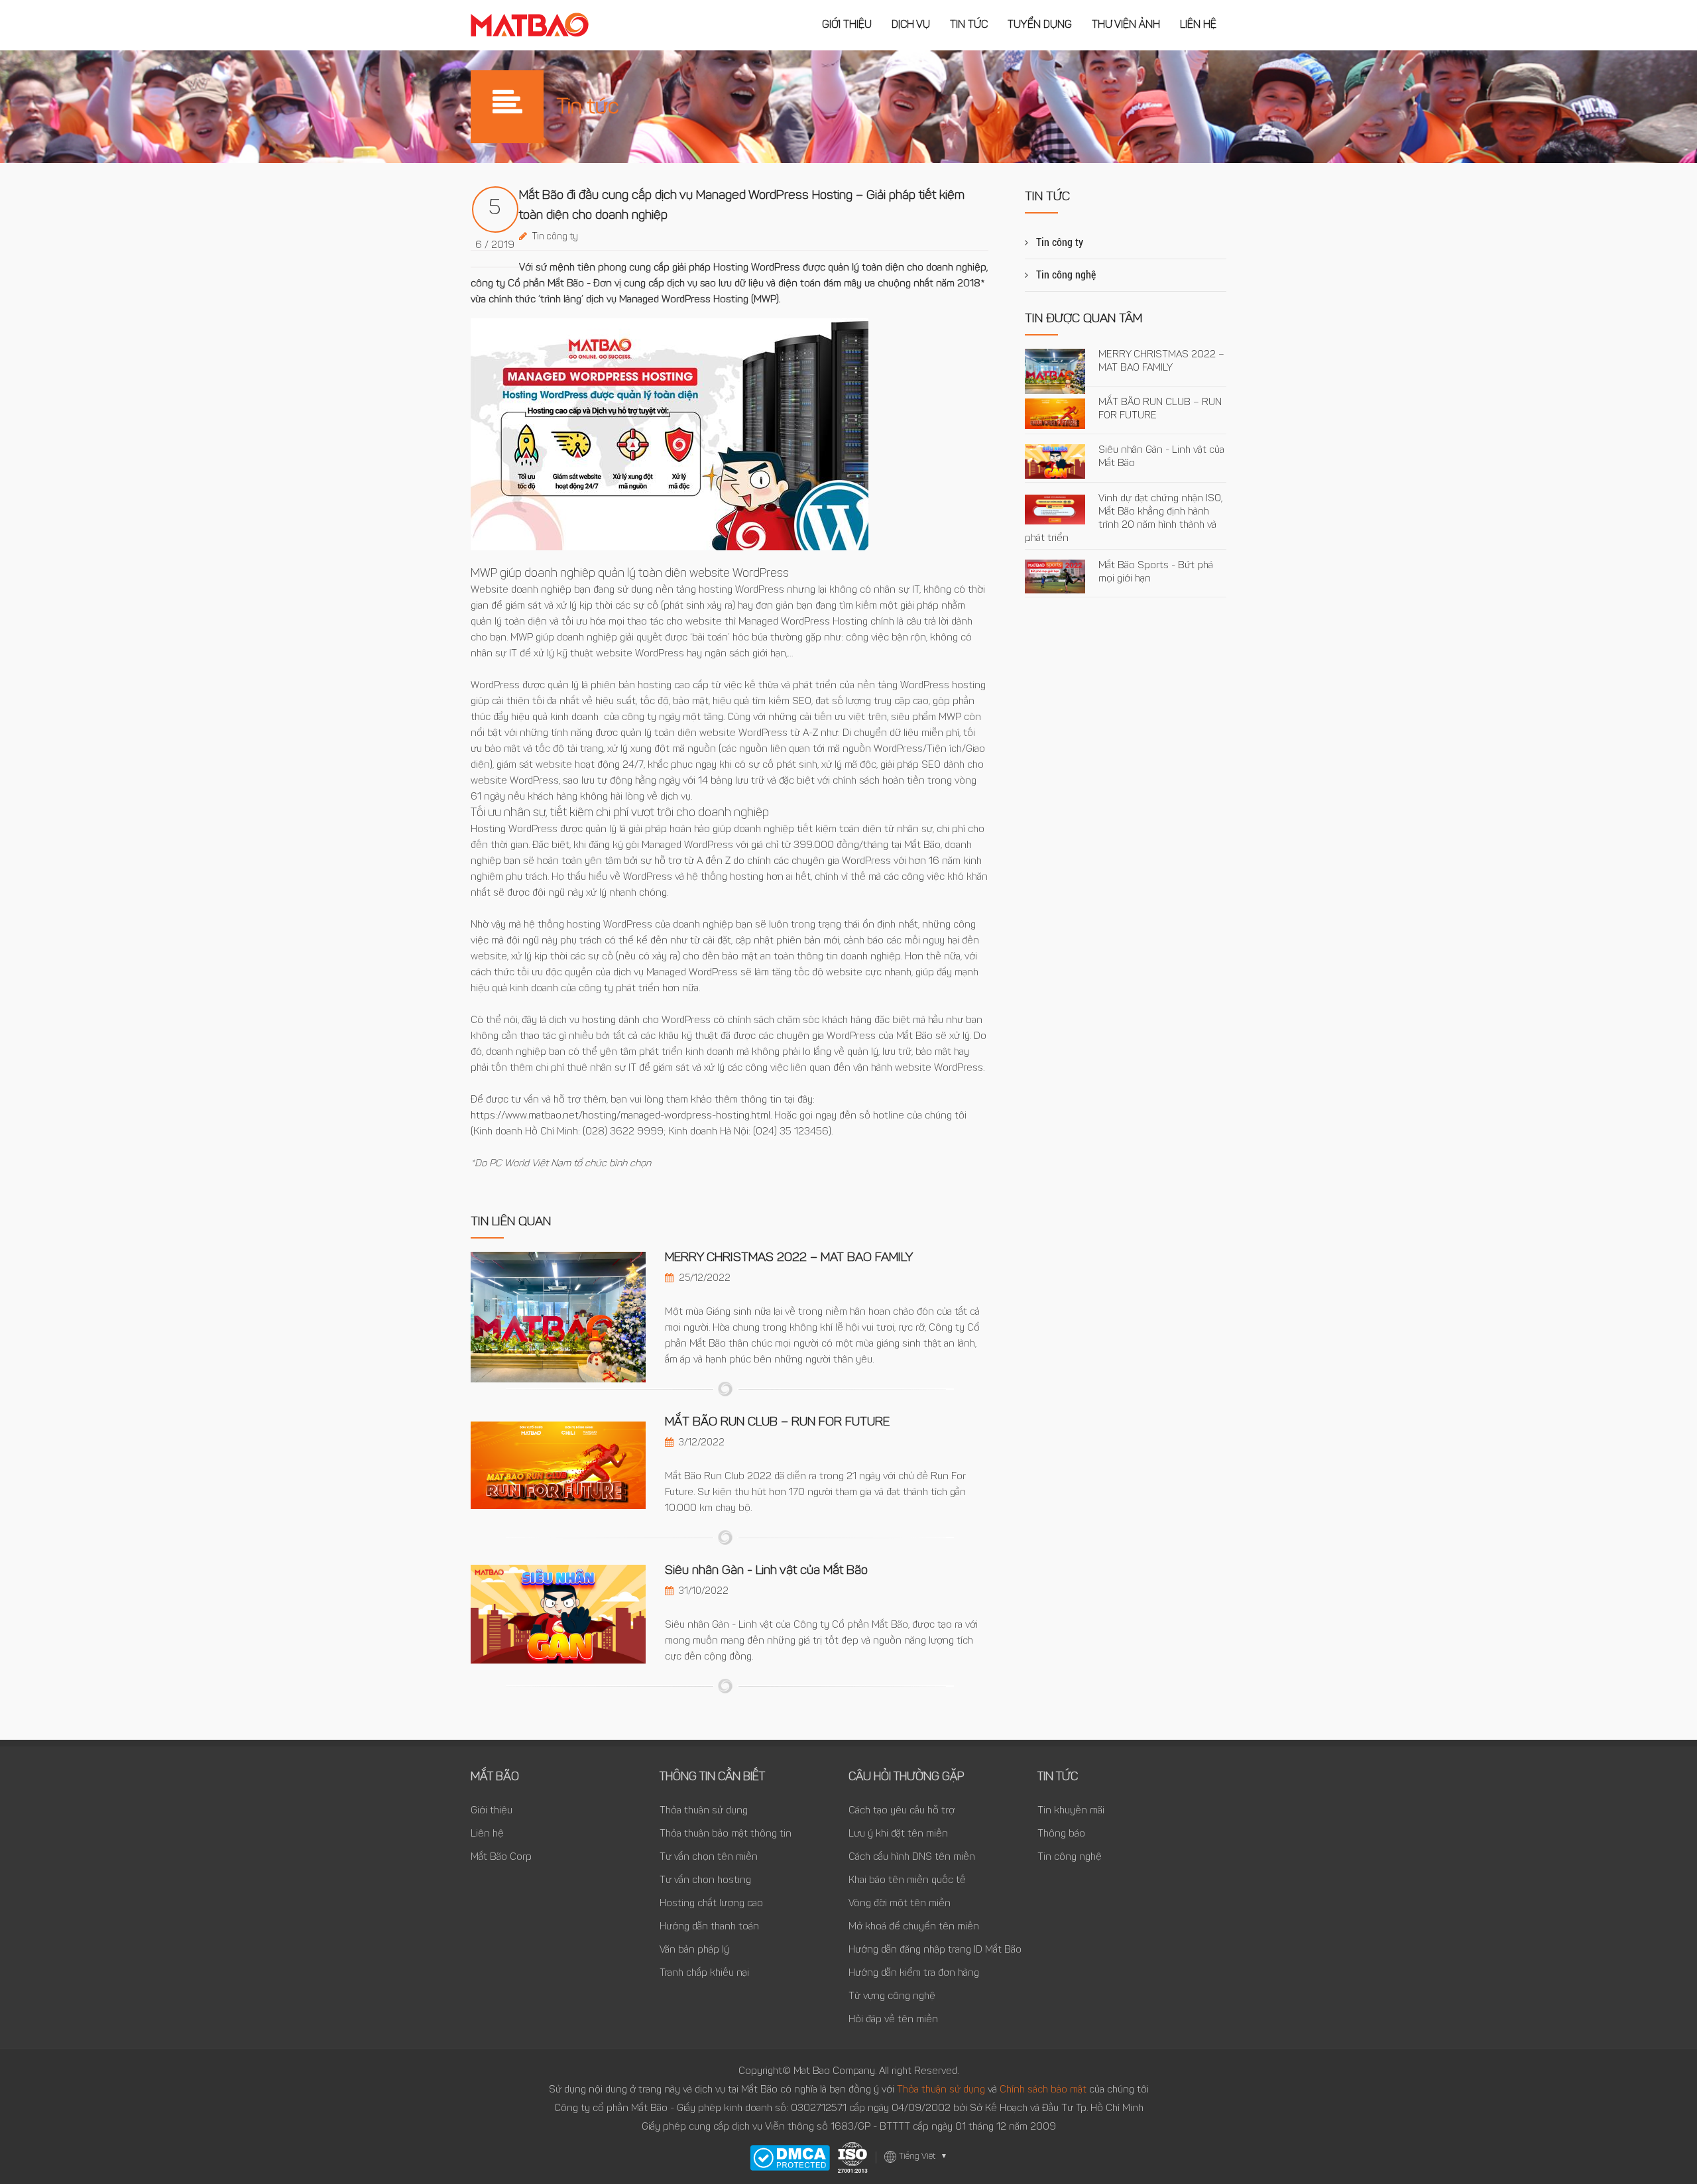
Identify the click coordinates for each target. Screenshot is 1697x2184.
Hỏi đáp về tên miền (893, 2020)
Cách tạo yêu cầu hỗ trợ (902, 1811)
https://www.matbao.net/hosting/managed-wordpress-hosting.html (620, 1116)
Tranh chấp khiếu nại (704, 1973)
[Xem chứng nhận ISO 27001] (853, 2157)
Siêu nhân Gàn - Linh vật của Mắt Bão (766, 1571)
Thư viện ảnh (1126, 25)
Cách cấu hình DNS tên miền (912, 1857)
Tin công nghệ (1066, 275)
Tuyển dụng (1040, 25)
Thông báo (1061, 1834)
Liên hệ (1198, 25)
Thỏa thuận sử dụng (704, 1811)
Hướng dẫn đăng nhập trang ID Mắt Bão (935, 1950)
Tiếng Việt (923, 2156)
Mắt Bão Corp (501, 1857)
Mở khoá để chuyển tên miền (914, 1927)
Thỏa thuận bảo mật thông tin (726, 1834)
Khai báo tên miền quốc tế (907, 1881)
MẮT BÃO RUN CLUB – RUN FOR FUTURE (777, 1423)
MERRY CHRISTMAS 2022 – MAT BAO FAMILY (789, 1258)
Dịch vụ (911, 25)
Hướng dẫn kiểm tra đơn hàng (914, 1973)
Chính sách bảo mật (1044, 2090)
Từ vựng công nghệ (892, 1997)
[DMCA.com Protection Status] (790, 2158)
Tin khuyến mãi (1071, 1811)
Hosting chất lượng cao (711, 1904)
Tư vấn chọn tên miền (709, 1857)
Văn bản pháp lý (694, 1950)
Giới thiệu (847, 25)
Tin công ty (555, 237)
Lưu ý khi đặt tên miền (898, 1834)
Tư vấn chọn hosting (705, 1881)
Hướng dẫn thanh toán (709, 1927)
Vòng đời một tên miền (900, 1904)
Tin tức (969, 25)
